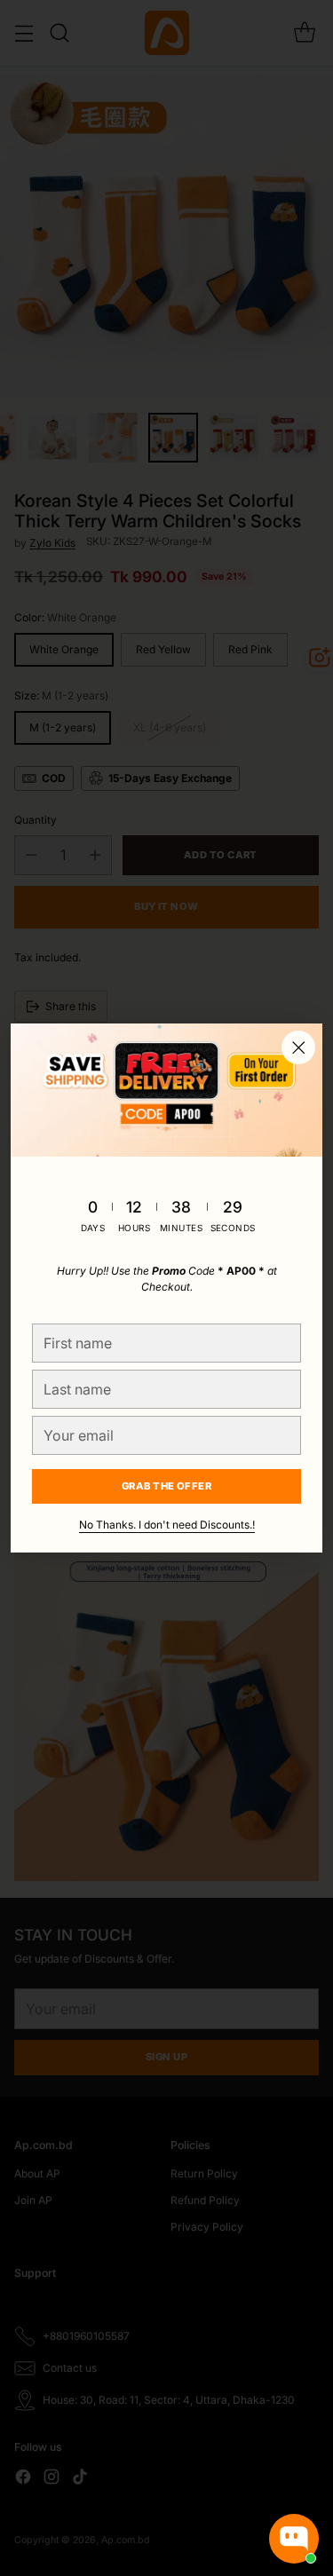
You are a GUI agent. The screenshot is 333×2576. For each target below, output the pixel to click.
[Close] (298, 1047)
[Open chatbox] (294, 2539)
